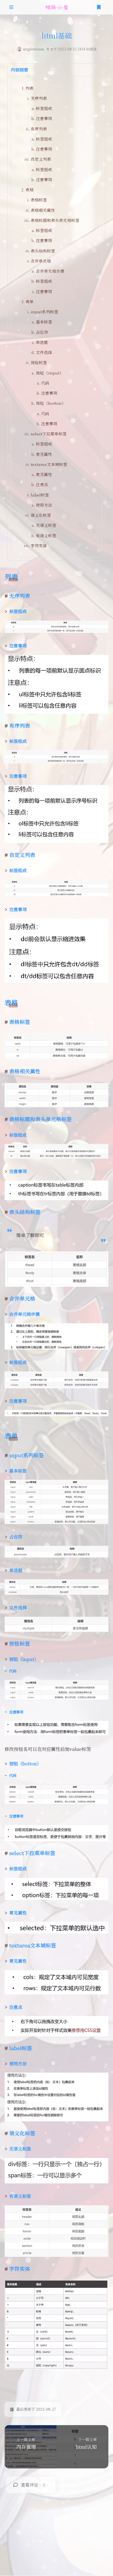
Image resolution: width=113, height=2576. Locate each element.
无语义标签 (46, 525)
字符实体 (39, 546)
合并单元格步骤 (50, 271)
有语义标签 (46, 535)
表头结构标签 (43, 251)
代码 (45, 383)
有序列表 (39, 129)
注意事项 (44, 118)
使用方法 (44, 505)
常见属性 (44, 454)
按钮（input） (50, 373)
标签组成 (44, 108)
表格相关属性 (43, 210)
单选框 (42, 342)
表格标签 (39, 200)
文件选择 (44, 352)
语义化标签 (41, 515)
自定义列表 (41, 159)
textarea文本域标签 (49, 464)
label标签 (40, 495)
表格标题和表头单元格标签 (55, 220)
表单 (30, 301)
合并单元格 (41, 261)
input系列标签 (44, 312)
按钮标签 (39, 362)
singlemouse (33, 49)
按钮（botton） (51, 403)
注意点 (42, 484)
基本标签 (44, 322)
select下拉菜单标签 (49, 434)
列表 (30, 88)
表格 (30, 190)
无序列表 (39, 98)
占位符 (42, 332)
